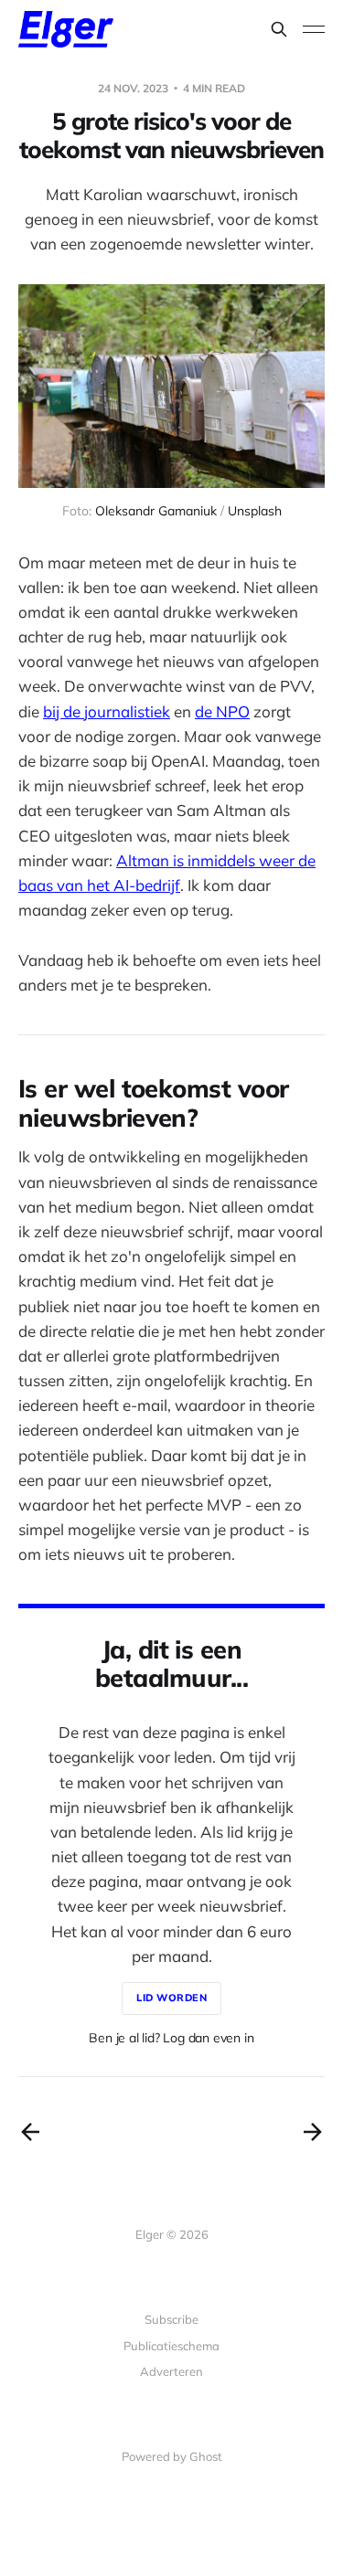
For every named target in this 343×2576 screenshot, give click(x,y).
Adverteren (171, 2371)
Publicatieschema (171, 2346)
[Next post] (313, 2132)
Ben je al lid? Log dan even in (171, 2038)
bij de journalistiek (107, 711)
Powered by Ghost (172, 2456)
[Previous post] (30, 2132)
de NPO (222, 711)
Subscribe (171, 2319)
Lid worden (171, 1998)
